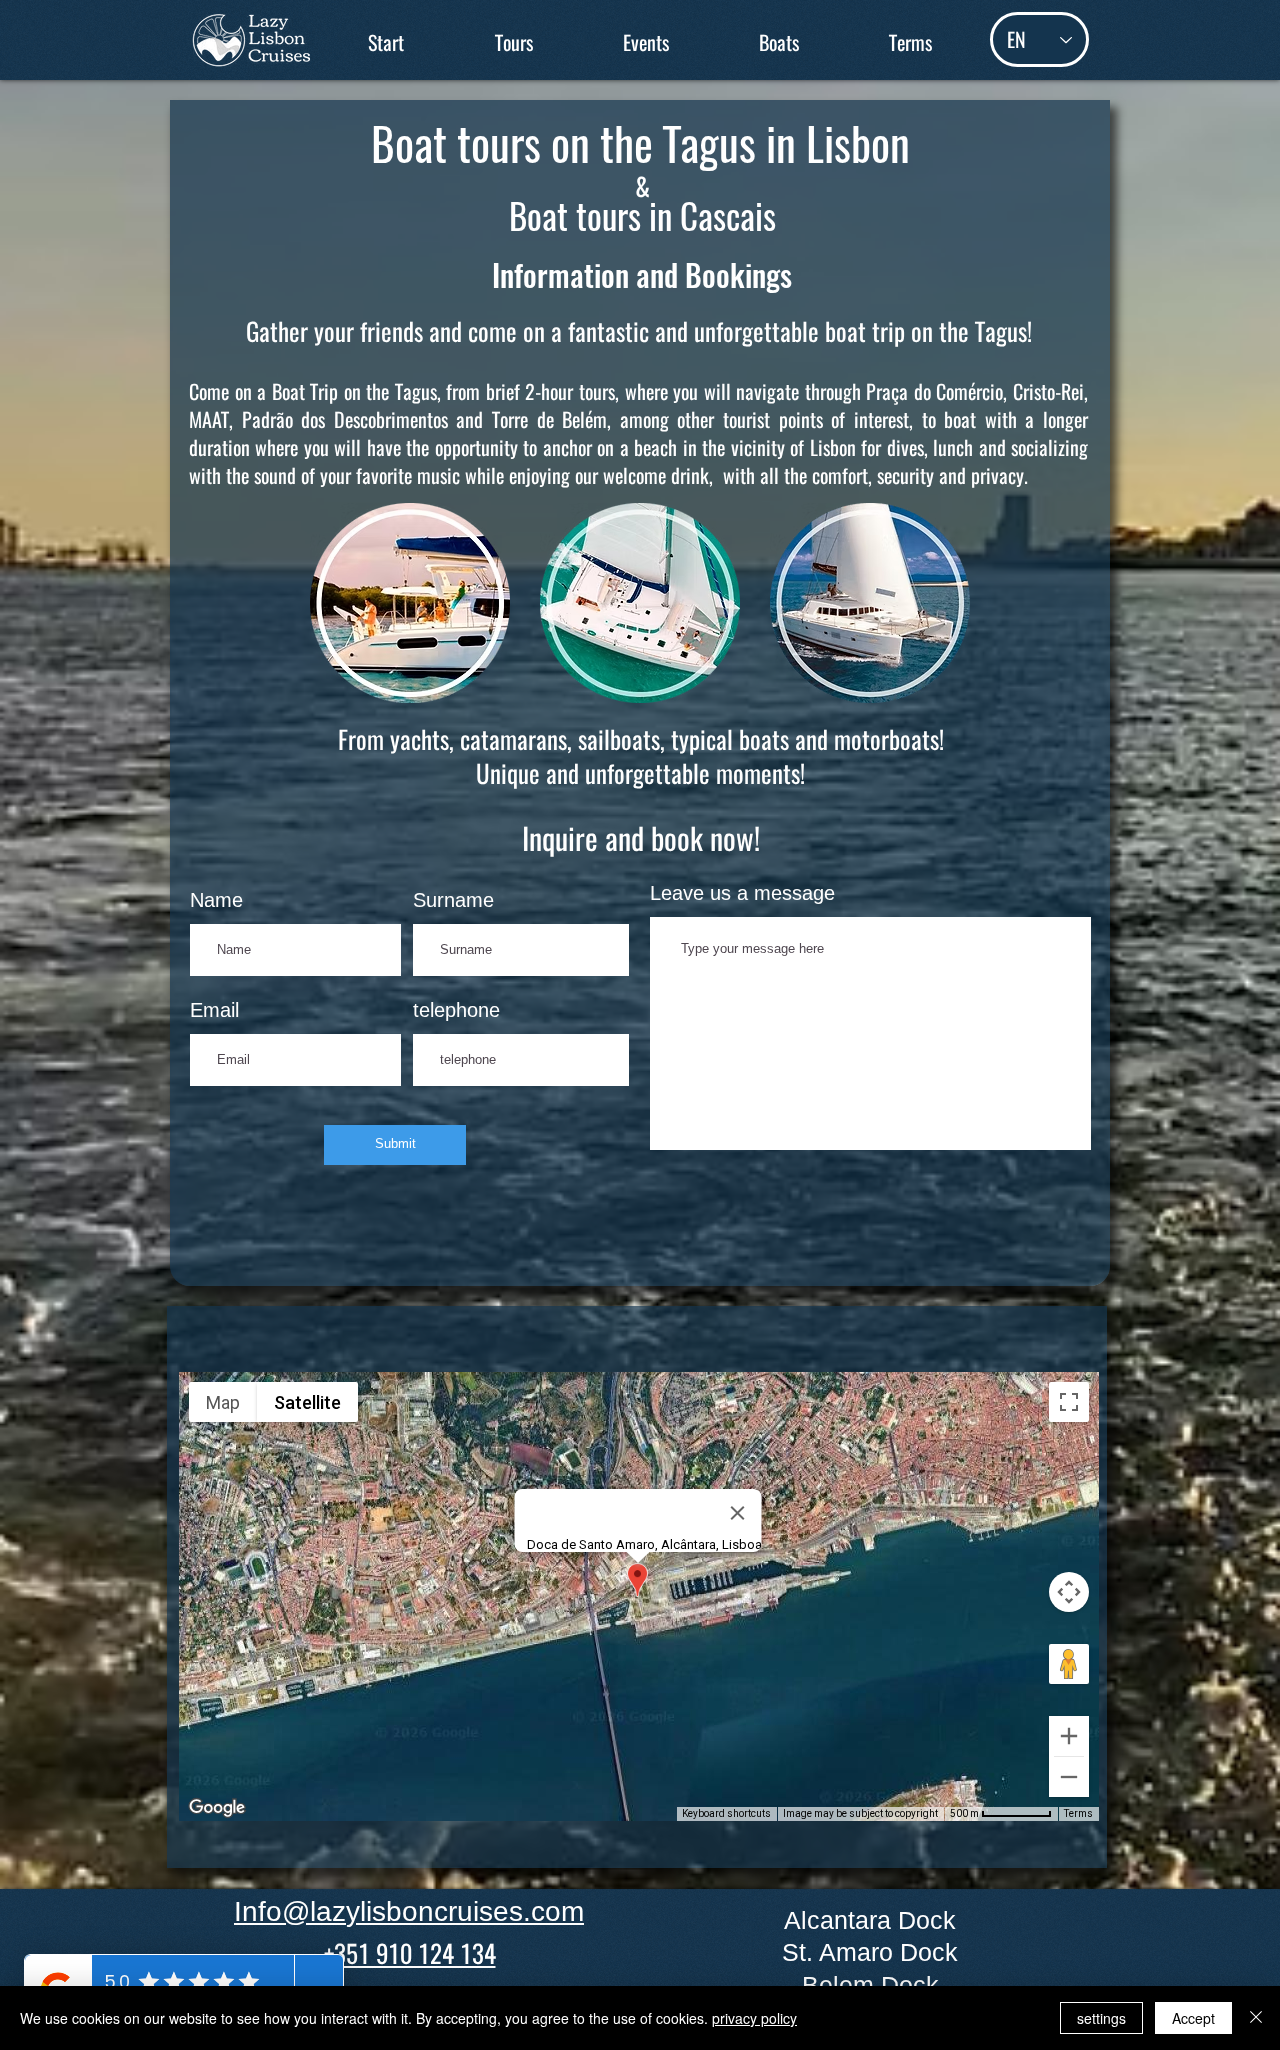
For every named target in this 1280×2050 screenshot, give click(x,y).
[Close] (1256, 2018)
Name (216, 900)
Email (214, 1010)
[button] (513, 42)
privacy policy (754, 2018)
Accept (1193, 2018)
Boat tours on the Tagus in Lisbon (640, 144)
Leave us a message (742, 893)
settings (1101, 2018)
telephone (456, 1010)
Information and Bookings (642, 274)
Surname (453, 900)
